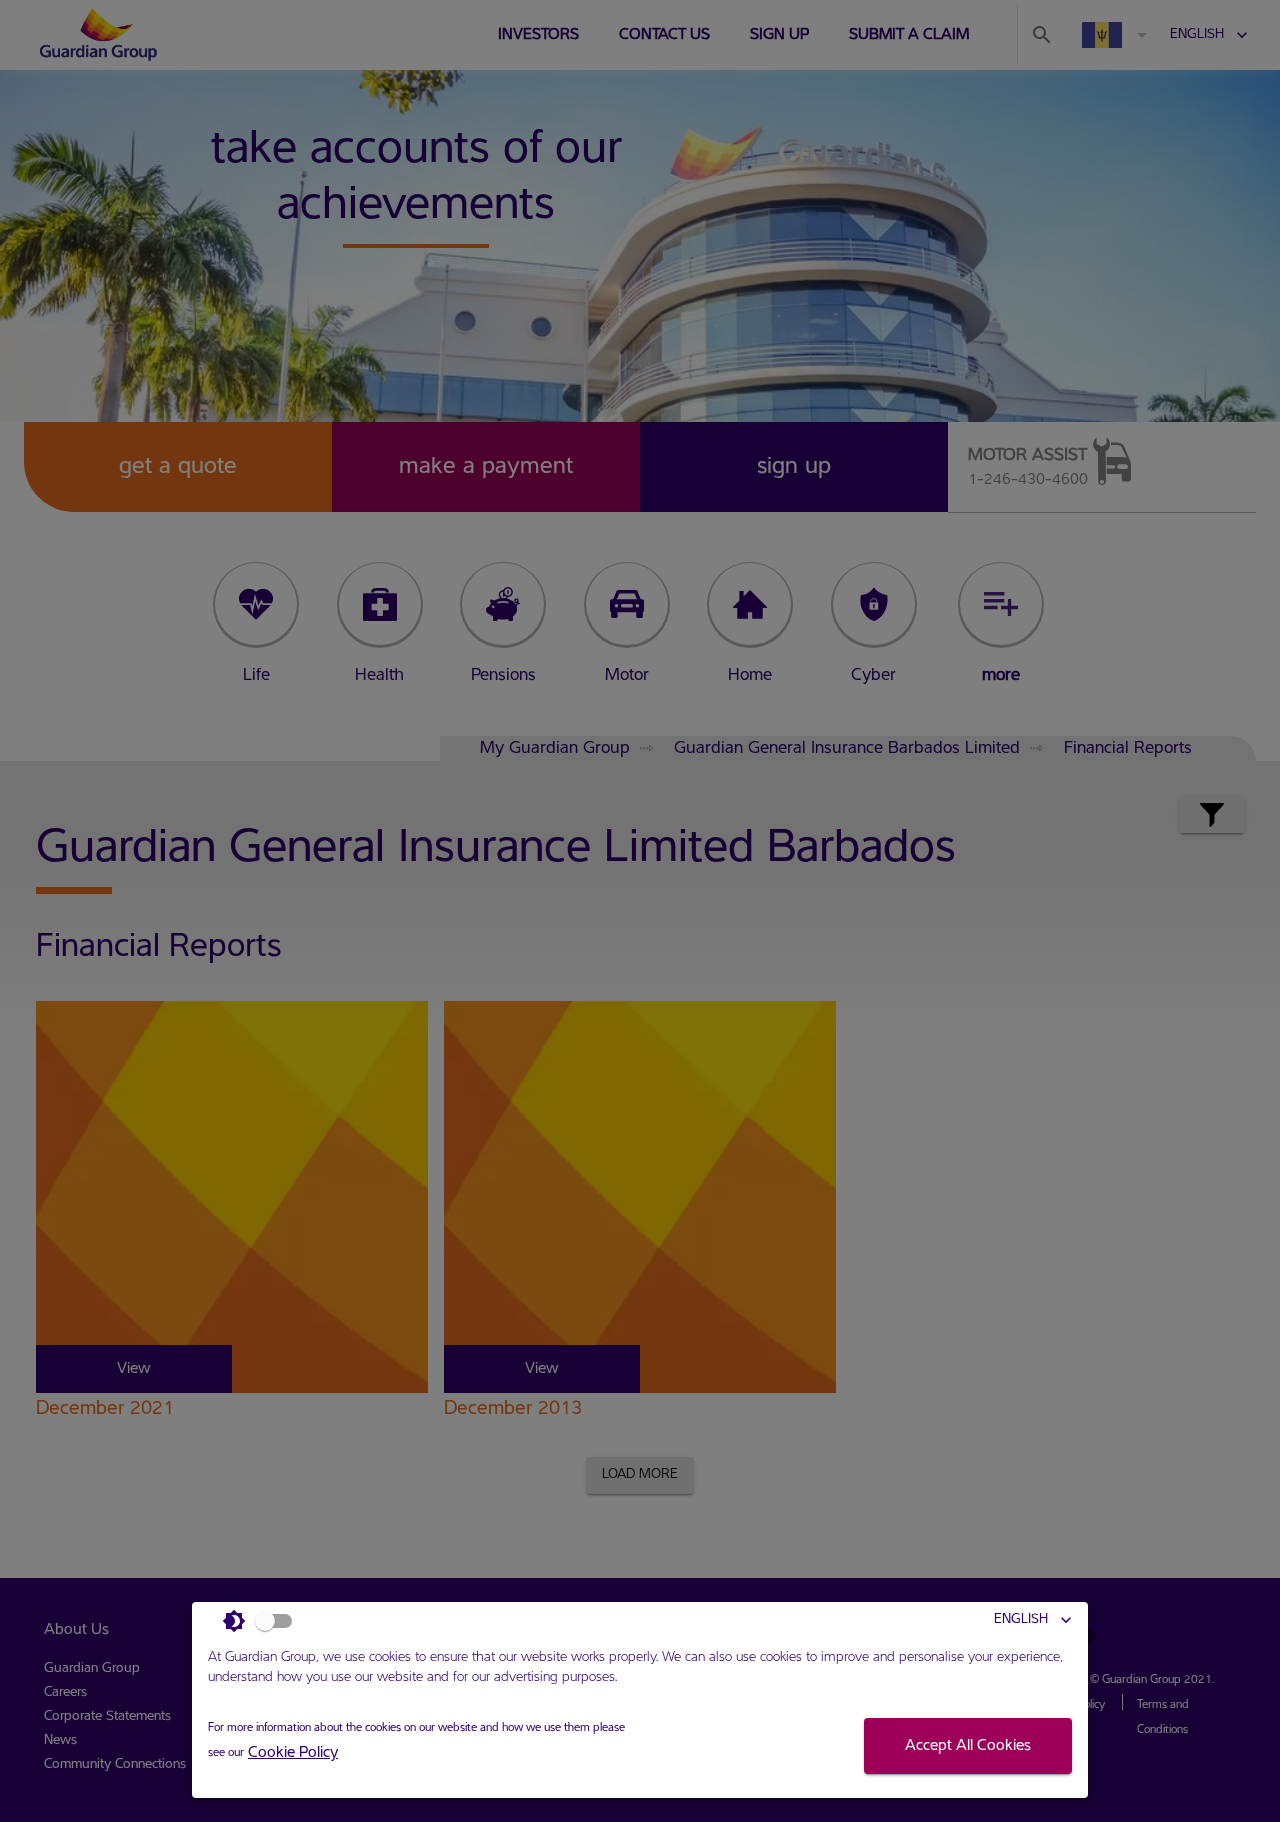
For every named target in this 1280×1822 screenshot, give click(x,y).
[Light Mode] (263, 1621)
